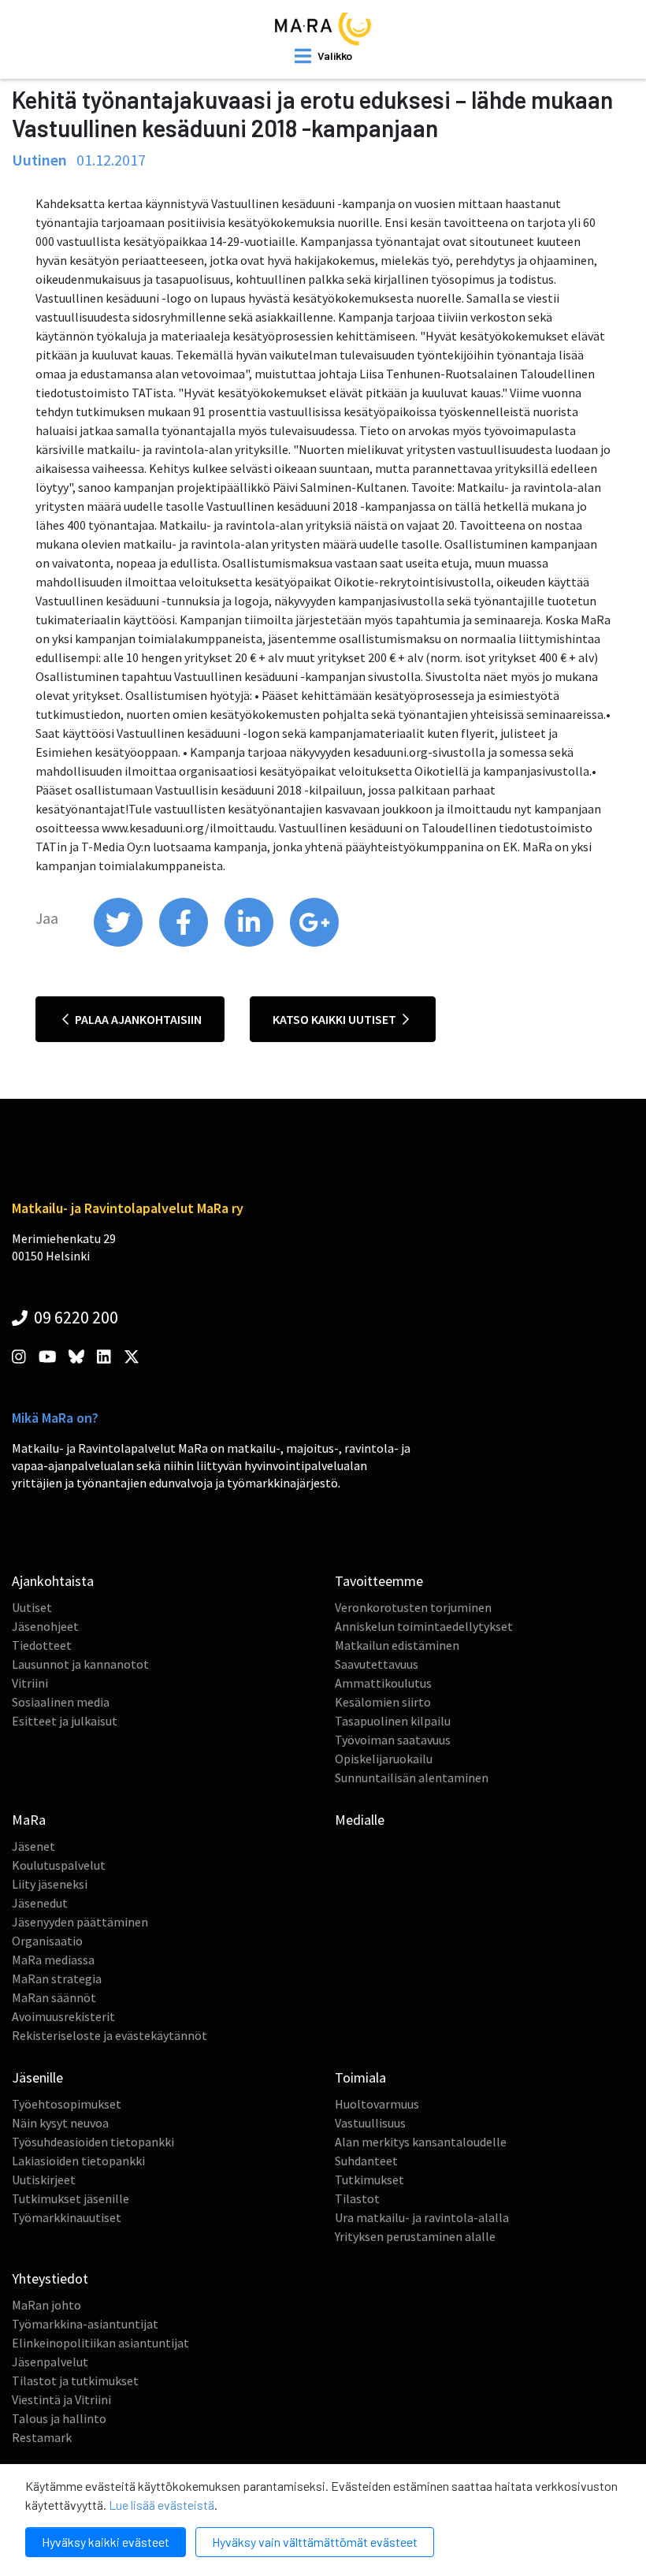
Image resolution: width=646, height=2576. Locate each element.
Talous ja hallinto (59, 2418)
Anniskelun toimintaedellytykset (424, 1626)
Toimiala (360, 2077)
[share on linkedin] (250, 943)
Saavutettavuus (377, 1664)
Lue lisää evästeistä (161, 2505)
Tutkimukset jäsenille (71, 2198)
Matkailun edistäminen (397, 1645)
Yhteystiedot (50, 2278)
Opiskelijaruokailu (384, 1759)
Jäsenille (37, 2077)
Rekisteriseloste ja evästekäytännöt (110, 2035)
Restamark (42, 2437)
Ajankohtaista (53, 1581)
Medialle (360, 1820)
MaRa (29, 1820)
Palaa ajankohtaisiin (137, 1019)
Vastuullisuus (370, 2123)
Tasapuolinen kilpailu (393, 1721)
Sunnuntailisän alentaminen (412, 1778)
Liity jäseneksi (50, 1884)
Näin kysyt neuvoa (60, 2123)
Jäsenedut (40, 1903)
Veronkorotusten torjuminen (413, 1607)
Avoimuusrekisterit (63, 2016)
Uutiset (32, 1607)
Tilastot (357, 2198)
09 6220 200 (74, 1317)
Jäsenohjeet (45, 1626)
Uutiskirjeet (44, 2180)
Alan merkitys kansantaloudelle (421, 2142)
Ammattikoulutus (383, 1683)
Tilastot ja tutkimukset (75, 2381)
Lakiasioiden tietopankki (78, 2161)
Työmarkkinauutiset (67, 2217)
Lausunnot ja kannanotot (80, 1664)
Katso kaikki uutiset (336, 1019)
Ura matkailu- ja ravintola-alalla (422, 2217)
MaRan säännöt (54, 1997)
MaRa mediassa (53, 1960)
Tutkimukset (369, 2180)
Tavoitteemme (379, 1581)
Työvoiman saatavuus (393, 1740)
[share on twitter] (119, 943)
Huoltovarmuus (377, 2104)
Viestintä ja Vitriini (61, 2399)
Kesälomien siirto (383, 1702)
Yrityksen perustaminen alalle (415, 2236)
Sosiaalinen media (61, 1702)
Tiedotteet (42, 1645)
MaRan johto (46, 2305)
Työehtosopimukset (67, 2104)
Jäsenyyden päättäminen (80, 1922)
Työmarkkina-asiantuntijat (85, 2324)
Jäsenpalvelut (50, 2362)
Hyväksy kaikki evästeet (106, 2542)
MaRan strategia (57, 1979)
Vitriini (30, 1683)
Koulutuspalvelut (59, 1865)
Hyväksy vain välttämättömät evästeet (315, 2542)
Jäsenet (33, 1846)
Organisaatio (47, 1941)
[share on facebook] (185, 943)
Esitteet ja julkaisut (65, 1721)
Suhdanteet (366, 2161)
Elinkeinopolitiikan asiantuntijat (100, 2343)
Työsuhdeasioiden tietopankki (93, 2142)
